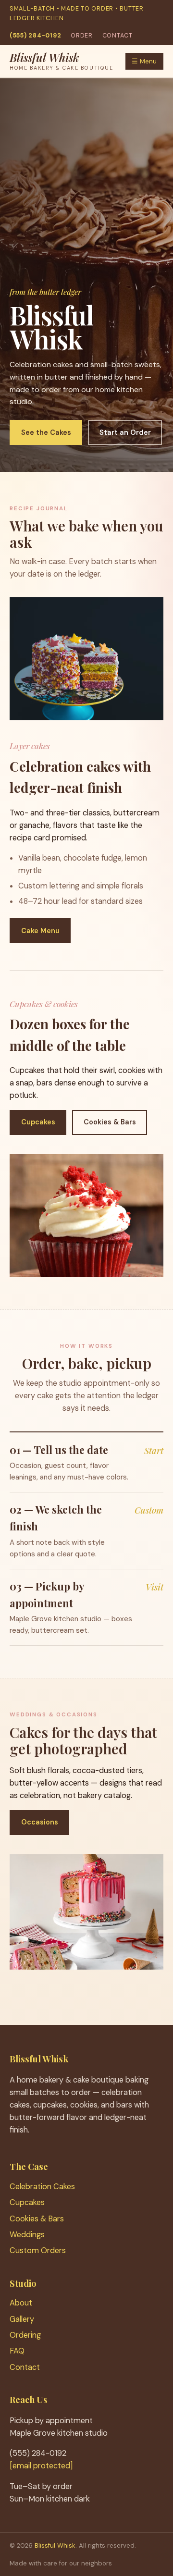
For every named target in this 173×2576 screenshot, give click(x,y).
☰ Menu (144, 61)
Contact (117, 36)
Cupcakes (38, 1122)
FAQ (17, 2351)
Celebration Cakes (42, 2187)
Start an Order (125, 432)
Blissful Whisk (55, 2545)
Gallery (22, 2319)
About (21, 2303)
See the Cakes (46, 432)
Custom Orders (38, 2250)
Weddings (27, 2235)
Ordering (25, 2335)
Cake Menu (40, 931)
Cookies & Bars (110, 1122)
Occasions (40, 1822)
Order (82, 36)
